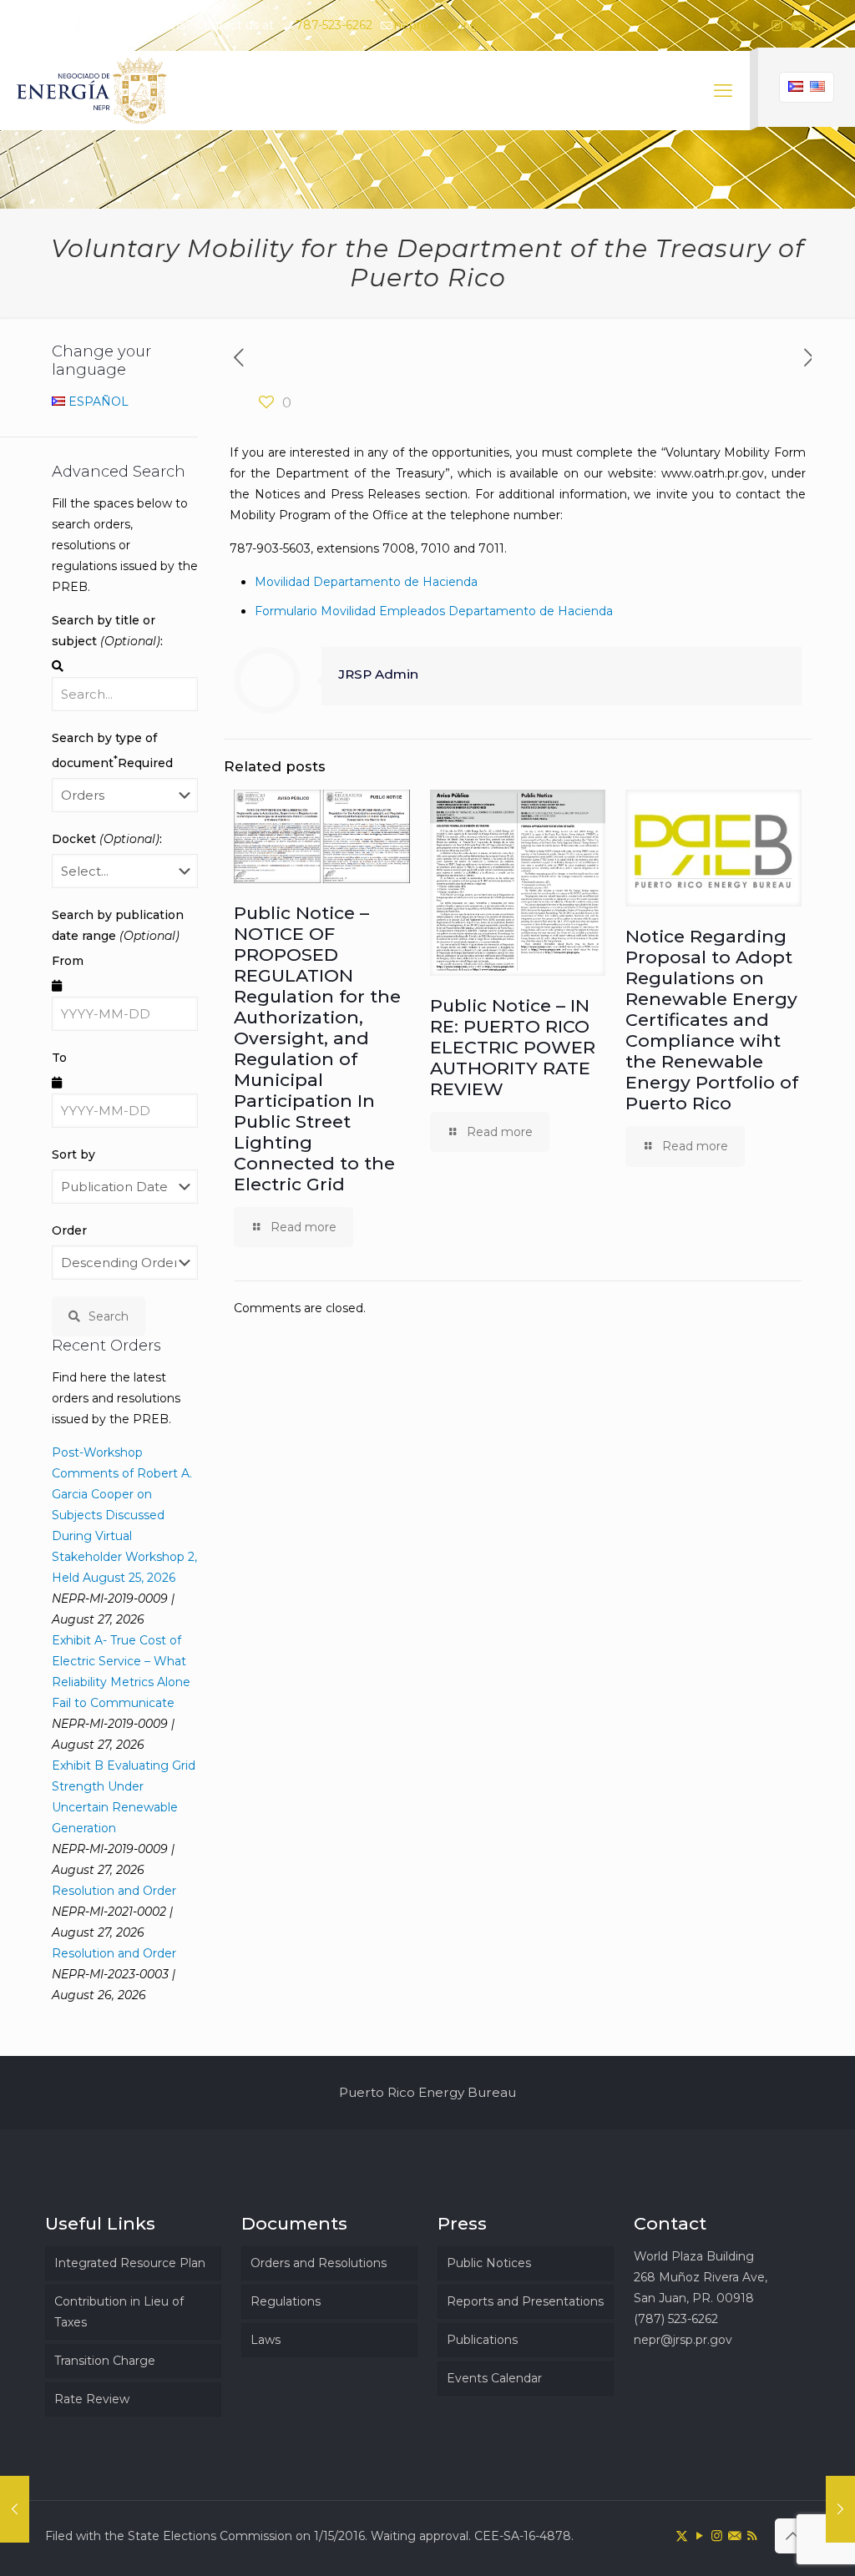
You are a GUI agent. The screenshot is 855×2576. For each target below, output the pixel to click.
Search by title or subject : (107, 631)
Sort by (73, 1154)
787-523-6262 (334, 25)
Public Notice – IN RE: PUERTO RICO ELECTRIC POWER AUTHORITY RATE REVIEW (513, 1047)
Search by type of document (112, 750)
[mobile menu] (723, 91)
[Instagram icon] (777, 25)
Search (109, 1316)
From (68, 961)
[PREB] (93, 91)
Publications (482, 2340)
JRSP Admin (378, 674)
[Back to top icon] (792, 2536)
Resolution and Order (114, 1891)
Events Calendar (494, 2378)
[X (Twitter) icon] (735, 25)
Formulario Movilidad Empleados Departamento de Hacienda (434, 611)
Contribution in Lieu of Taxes (119, 2312)
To (59, 1058)
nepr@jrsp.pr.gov (443, 25)
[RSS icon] (819, 25)
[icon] (798, 25)
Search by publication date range (118, 925)
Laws (266, 2340)
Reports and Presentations (525, 2301)
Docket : (107, 839)
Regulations (286, 2301)
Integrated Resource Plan (130, 2263)
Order (69, 1230)
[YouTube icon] (756, 25)
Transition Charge (105, 2361)
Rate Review (92, 2399)
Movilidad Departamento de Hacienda (366, 582)
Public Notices (489, 2263)
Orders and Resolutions (319, 2263)
